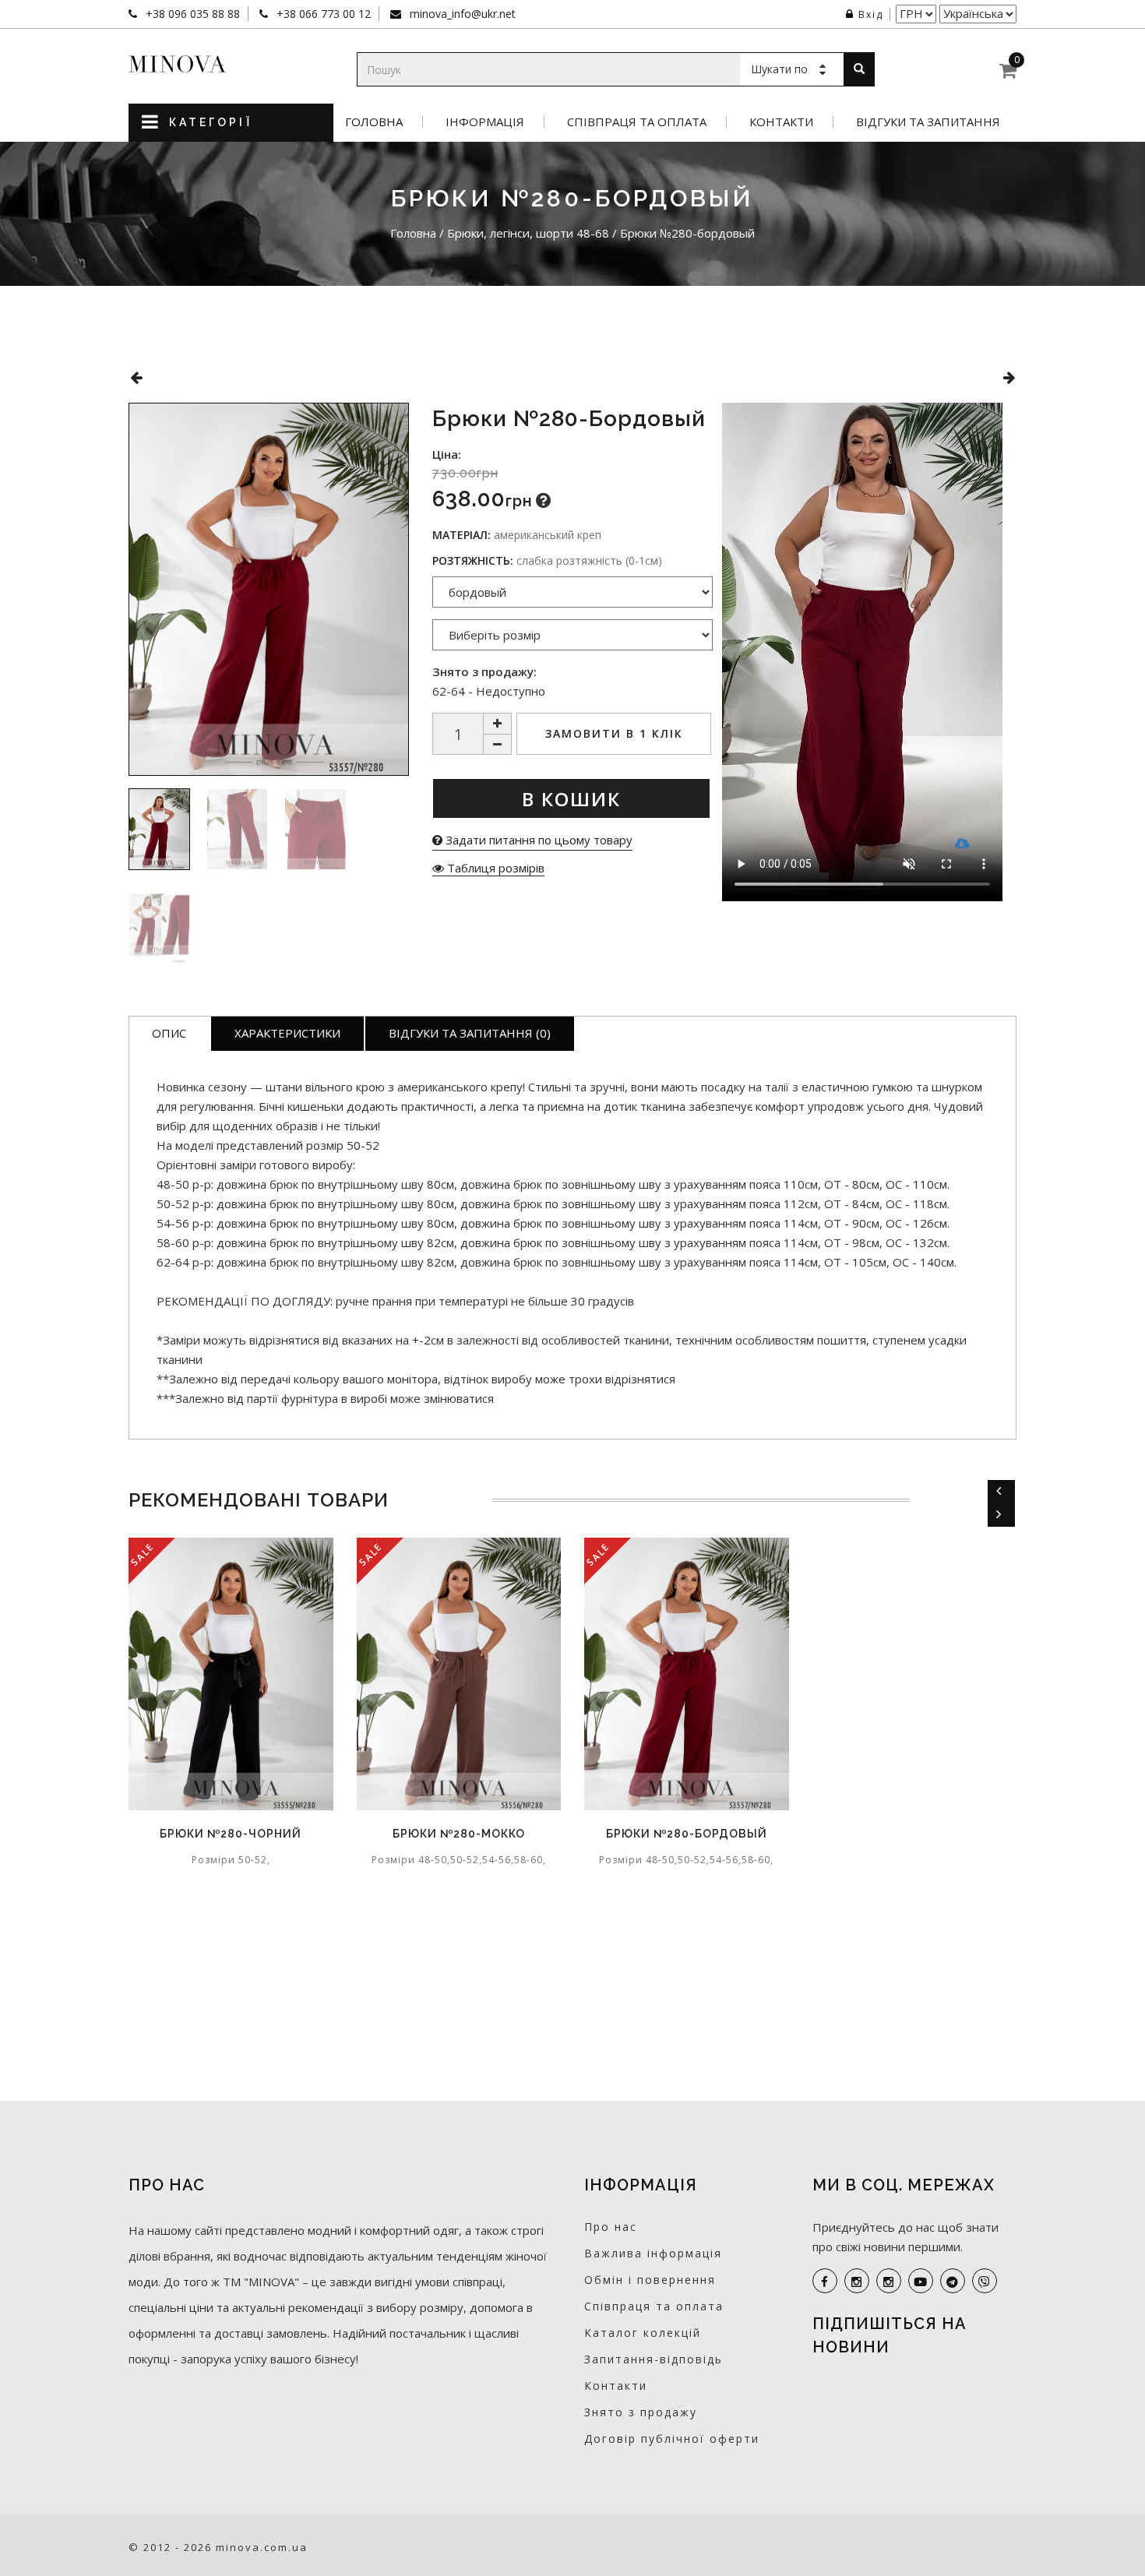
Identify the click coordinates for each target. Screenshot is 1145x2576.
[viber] (985, 2281)
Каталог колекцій (643, 2333)
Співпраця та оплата (637, 122)
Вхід (871, 14)
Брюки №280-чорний (231, 1834)
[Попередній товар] (136, 377)
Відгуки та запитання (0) (470, 1033)
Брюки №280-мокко (459, 1834)
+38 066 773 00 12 (322, 14)
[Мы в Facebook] (825, 2281)
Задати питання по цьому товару (537, 840)
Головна (374, 122)
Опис (169, 1033)
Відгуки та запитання (928, 122)
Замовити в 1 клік (614, 733)
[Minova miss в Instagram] (889, 2281)
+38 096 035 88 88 (191, 14)
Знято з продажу (641, 2412)
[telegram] (953, 2281)
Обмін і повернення (650, 2280)
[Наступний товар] (1009, 377)
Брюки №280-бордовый (687, 1834)
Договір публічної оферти (672, 2439)
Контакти (781, 122)
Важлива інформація (653, 2253)
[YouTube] (921, 2281)
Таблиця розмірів (494, 868)
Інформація (485, 122)
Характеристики (287, 1033)
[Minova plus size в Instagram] (857, 2281)
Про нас (611, 2227)
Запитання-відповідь (654, 2359)
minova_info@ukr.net (461, 14)
